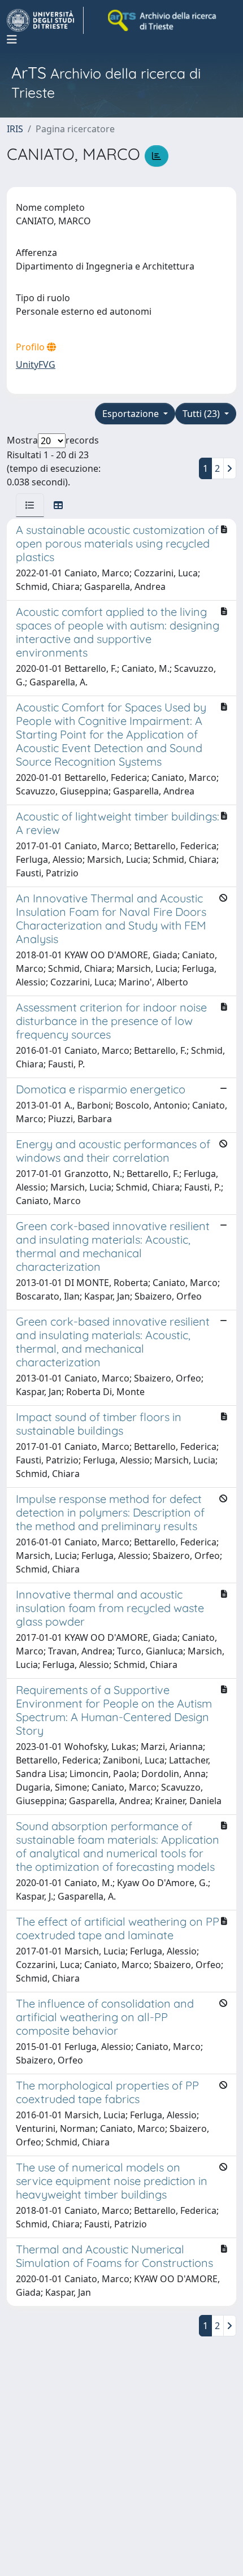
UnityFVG (36, 364)
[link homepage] (45, 20)
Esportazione (132, 414)
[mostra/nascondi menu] (12, 40)
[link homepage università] (163, 20)
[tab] (30, 505)
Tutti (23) (202, 414)
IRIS (15, 129)
